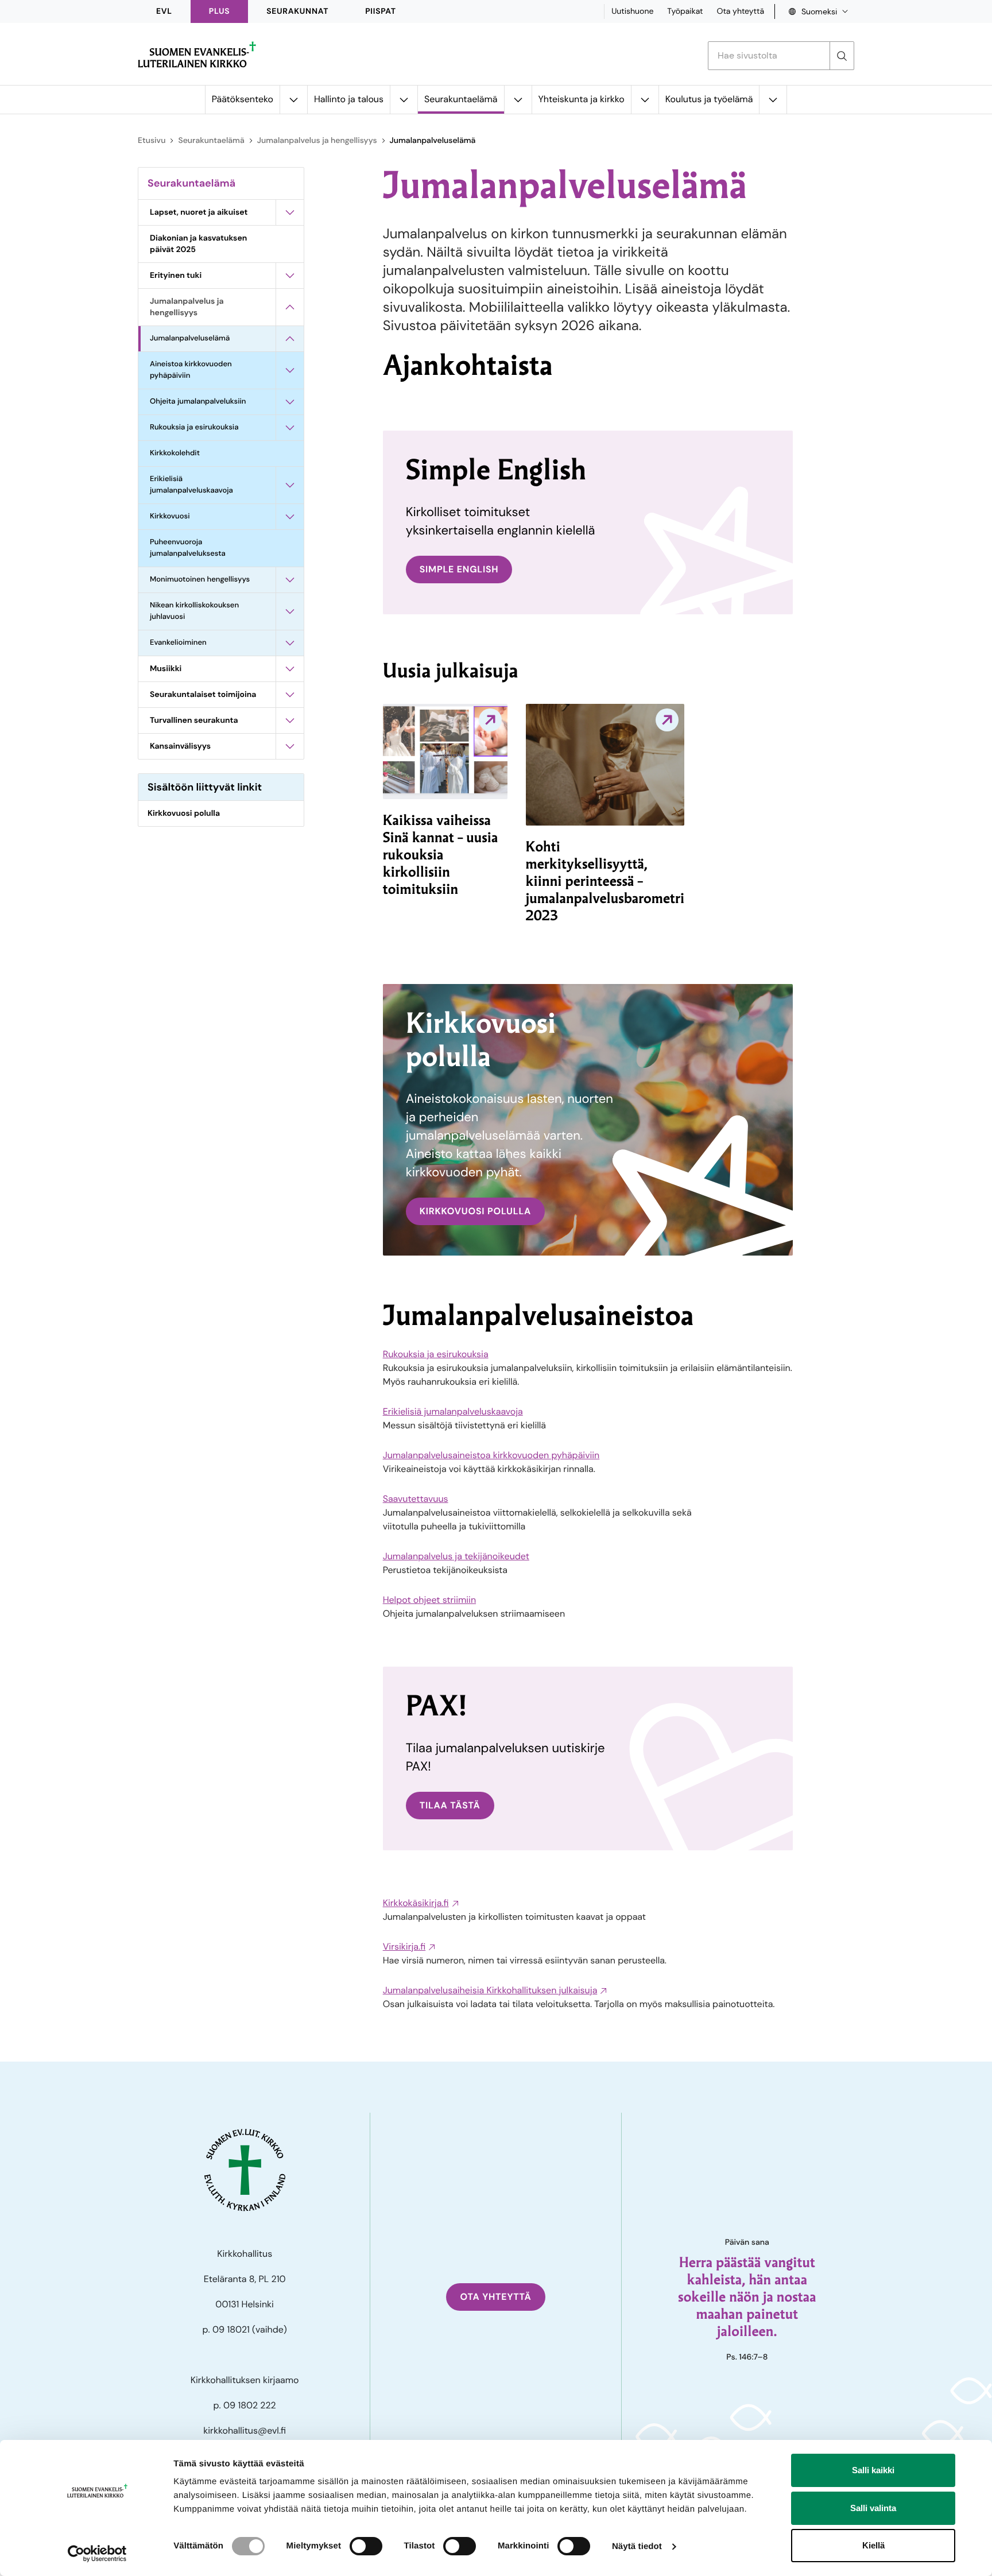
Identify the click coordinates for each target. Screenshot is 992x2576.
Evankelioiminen (178, 643)
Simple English (459, 569)
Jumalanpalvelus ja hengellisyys (317, 141)
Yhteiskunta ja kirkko (582, 99)
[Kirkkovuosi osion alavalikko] (290, 517)
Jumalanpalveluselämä (190, 338)
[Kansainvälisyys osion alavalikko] (290, 746)
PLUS (219, 11)
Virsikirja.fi (404, 1946)
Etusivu (152, 141)
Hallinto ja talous (349, 99)
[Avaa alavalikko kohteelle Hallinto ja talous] (404, 100)
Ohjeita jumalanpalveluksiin (198, 402)
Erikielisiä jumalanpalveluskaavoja (191, 485)
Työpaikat (685, 11)
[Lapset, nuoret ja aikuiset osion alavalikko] (290, 212)
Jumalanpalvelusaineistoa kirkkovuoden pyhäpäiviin (491, 1455)
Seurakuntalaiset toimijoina (203, 695)
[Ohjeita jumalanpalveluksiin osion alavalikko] (290, 402)
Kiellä (873, 2545)
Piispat (381, 11)
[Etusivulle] (197, 55)
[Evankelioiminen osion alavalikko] (290, 643)
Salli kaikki (873, 2470)
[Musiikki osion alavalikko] (290, 669)
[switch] (366, 2546)
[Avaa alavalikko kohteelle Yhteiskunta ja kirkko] (645, 100)
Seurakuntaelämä (461, 99)
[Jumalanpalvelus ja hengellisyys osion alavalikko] (290, 307)
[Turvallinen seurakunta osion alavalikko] (290, 720)
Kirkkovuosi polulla (184, 814)
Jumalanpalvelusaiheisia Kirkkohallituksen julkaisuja (490, 1990)
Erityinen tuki (176, 276)
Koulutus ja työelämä (709, 99)
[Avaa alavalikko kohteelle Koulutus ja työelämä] (773, 100)
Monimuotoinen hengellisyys (200, 580)
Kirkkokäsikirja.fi (416, 1903)
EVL (164, 11)
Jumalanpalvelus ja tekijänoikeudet (456, 1556)
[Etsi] (842, 56)
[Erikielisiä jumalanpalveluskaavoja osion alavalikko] (290, 485)
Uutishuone (632, 11)
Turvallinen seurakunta (194, 720)
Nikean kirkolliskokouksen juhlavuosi (194, 611)
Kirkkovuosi (170, 516)
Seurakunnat (297, 11)
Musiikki (166, 669)
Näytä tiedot (637, 2546)
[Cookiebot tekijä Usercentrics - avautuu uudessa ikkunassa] (97, 2554)
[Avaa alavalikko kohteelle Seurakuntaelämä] (518, 100)
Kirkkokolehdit (175, 453)
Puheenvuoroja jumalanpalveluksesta (188, 548)
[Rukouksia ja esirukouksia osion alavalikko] (290, 428)
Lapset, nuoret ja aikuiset (199, 212)
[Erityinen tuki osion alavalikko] (290, 276)
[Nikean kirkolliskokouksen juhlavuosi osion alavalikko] (290, 611)
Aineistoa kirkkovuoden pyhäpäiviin (191, 370)
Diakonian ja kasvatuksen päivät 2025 (198, 244)
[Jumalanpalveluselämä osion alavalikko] (290, 339)
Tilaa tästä (450, 1805)
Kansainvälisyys (180, 746)
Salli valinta (873, 2508)
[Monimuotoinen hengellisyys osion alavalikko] (290, 580)
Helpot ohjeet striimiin (429, 1600)
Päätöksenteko (243, 99)
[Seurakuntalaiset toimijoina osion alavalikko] (290, 695)
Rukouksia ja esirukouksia (194, 427)
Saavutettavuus (416, 1499)
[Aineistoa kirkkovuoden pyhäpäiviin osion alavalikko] (290, 370)
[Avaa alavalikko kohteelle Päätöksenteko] (293, 100)
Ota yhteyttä (740, 11)
